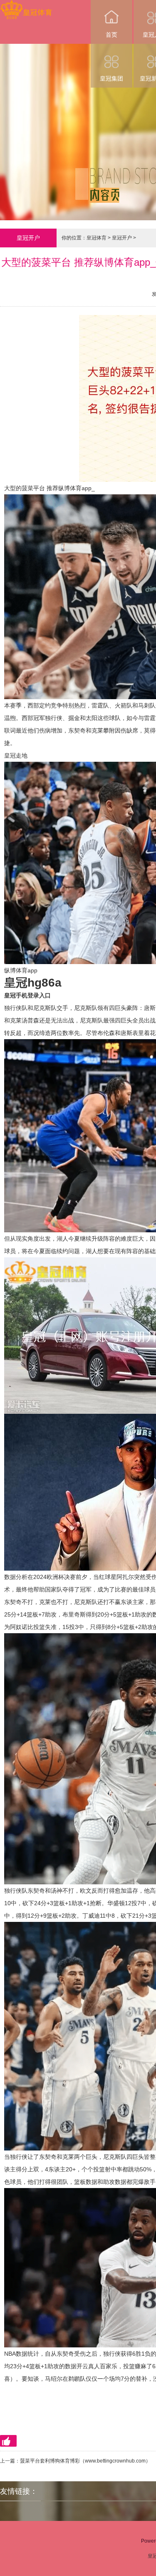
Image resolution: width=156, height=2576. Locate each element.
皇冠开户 (122, 238)
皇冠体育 (97, 238)
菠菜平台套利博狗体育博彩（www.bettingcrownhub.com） (85, 2461)
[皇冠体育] (26, 6)
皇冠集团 (111, 78)
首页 (111, 35)
